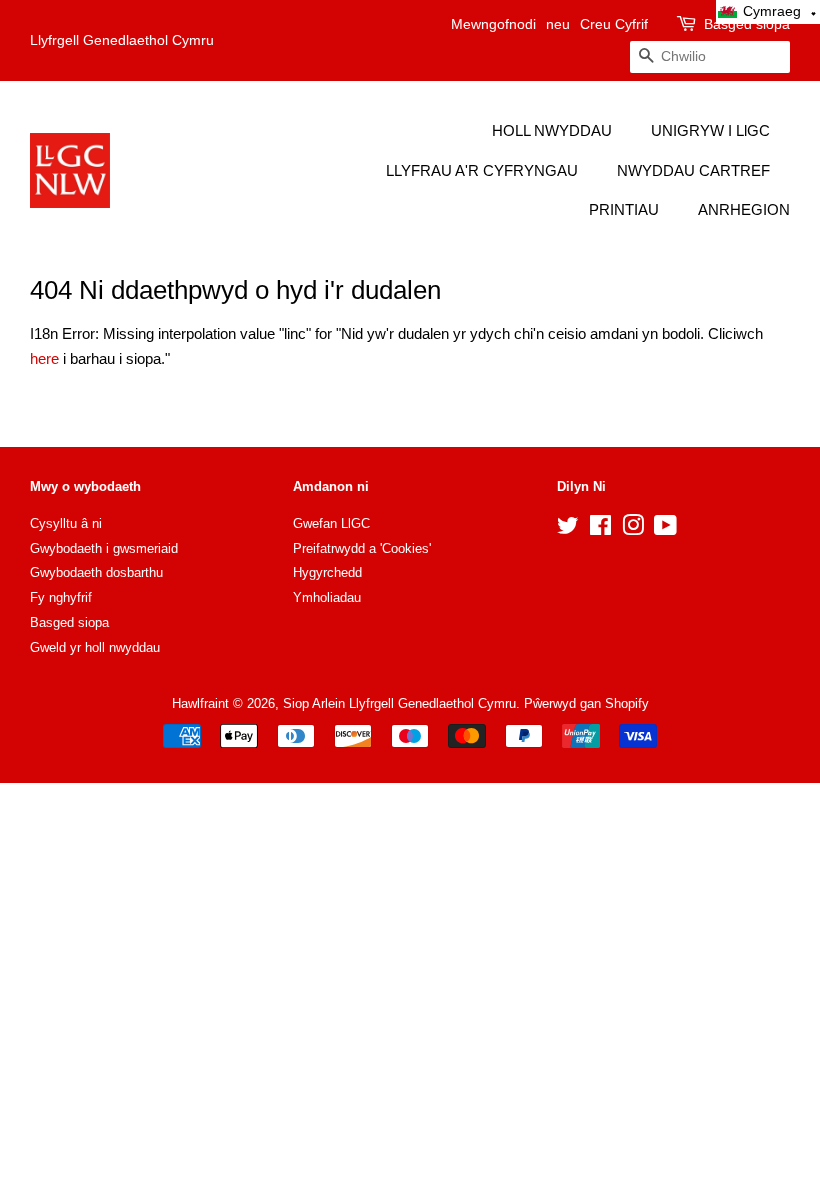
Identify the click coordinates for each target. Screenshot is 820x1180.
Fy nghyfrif (61, 597)
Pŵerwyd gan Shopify (586, 703)
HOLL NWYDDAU (552, 130)
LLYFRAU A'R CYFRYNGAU (482, 170)
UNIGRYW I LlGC (710, 130)
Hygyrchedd (327, 572)
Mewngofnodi (493, 24)
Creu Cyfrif (614, 24)
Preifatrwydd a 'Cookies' (362, 548)
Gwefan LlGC (331, 523)
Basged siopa (747, 24)
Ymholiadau (327, 597)
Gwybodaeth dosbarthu (96, 572)
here (44, 358)
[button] (768, 12)
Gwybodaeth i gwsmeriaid (104, 548)
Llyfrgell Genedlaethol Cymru (122, 40)
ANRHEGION (744, 209)
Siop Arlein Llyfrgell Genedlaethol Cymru (399, 703)
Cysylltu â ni (66, 523)
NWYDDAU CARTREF (693, 170)
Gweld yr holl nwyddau (95, 647)
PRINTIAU (624, 209)
